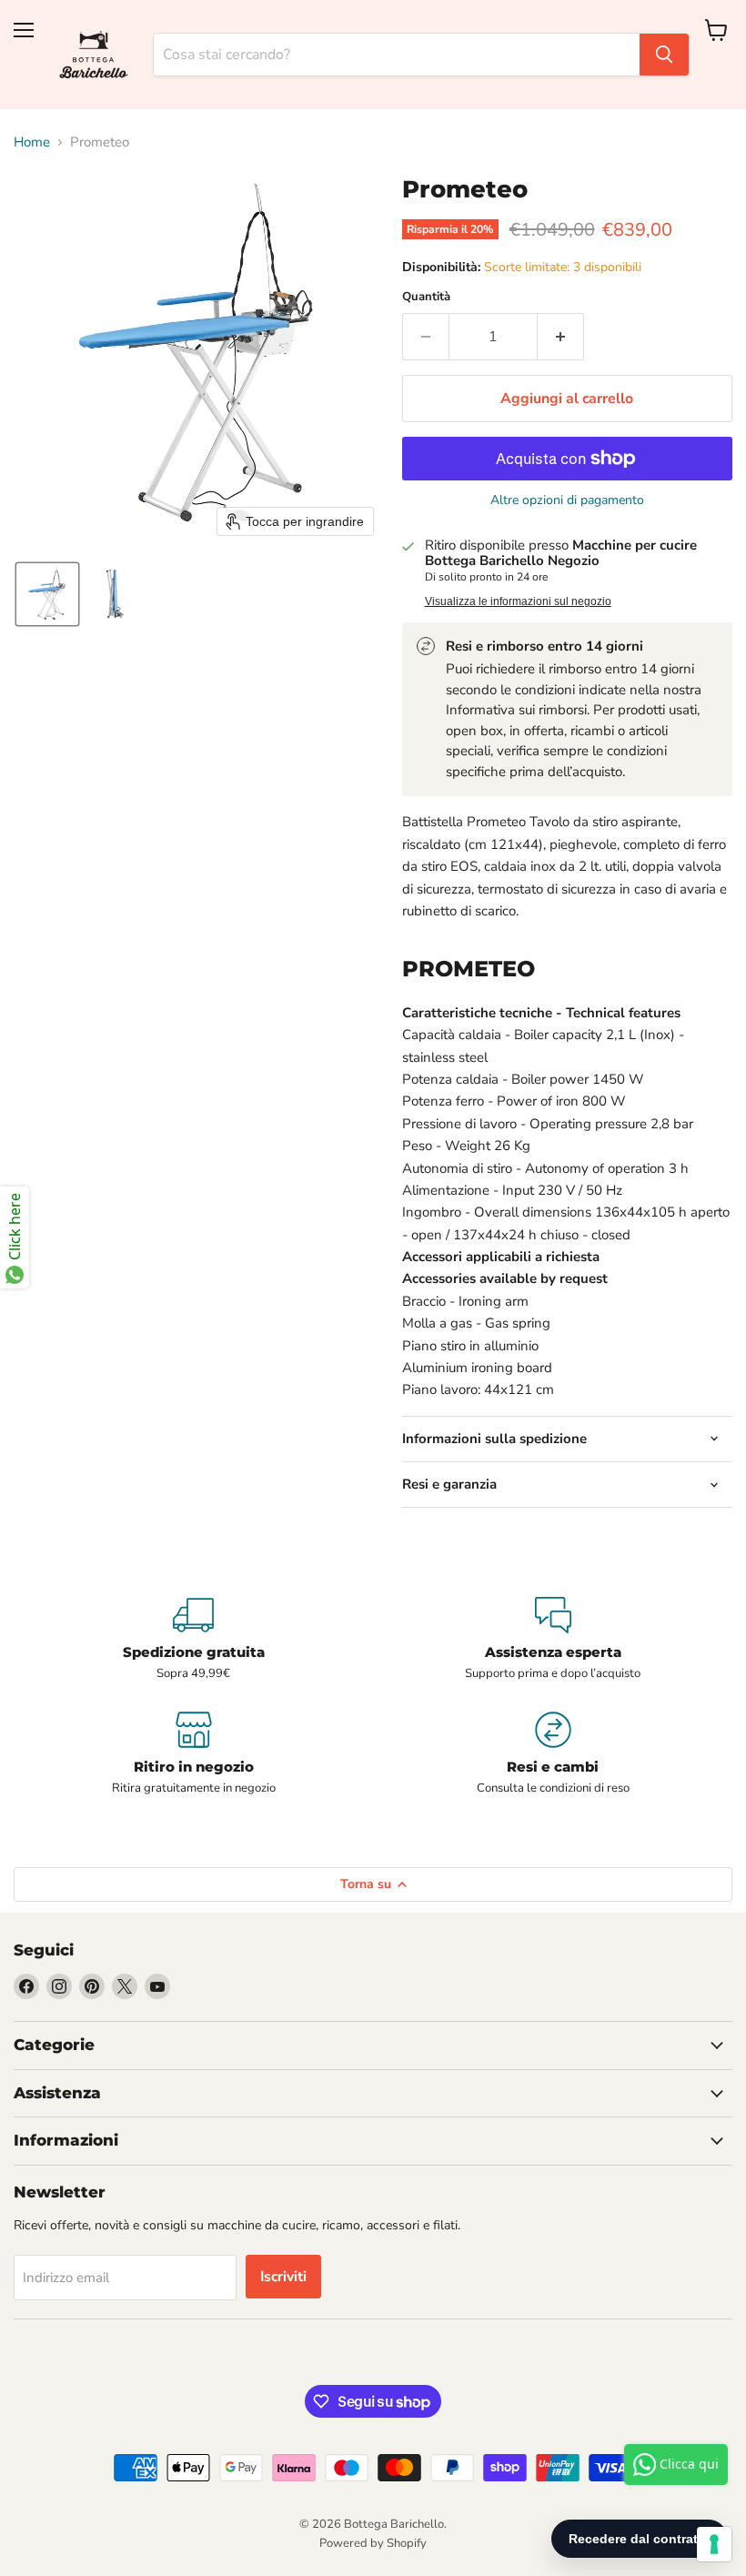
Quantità (426, 297)
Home (32, 142)
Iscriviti (283, 2277)
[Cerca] (664, 55)
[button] (47, 594)
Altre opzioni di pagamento (567, 500)
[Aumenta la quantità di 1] (561, 337)
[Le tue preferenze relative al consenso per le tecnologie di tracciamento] (714, 2544)
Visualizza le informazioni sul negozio (518, 601)
